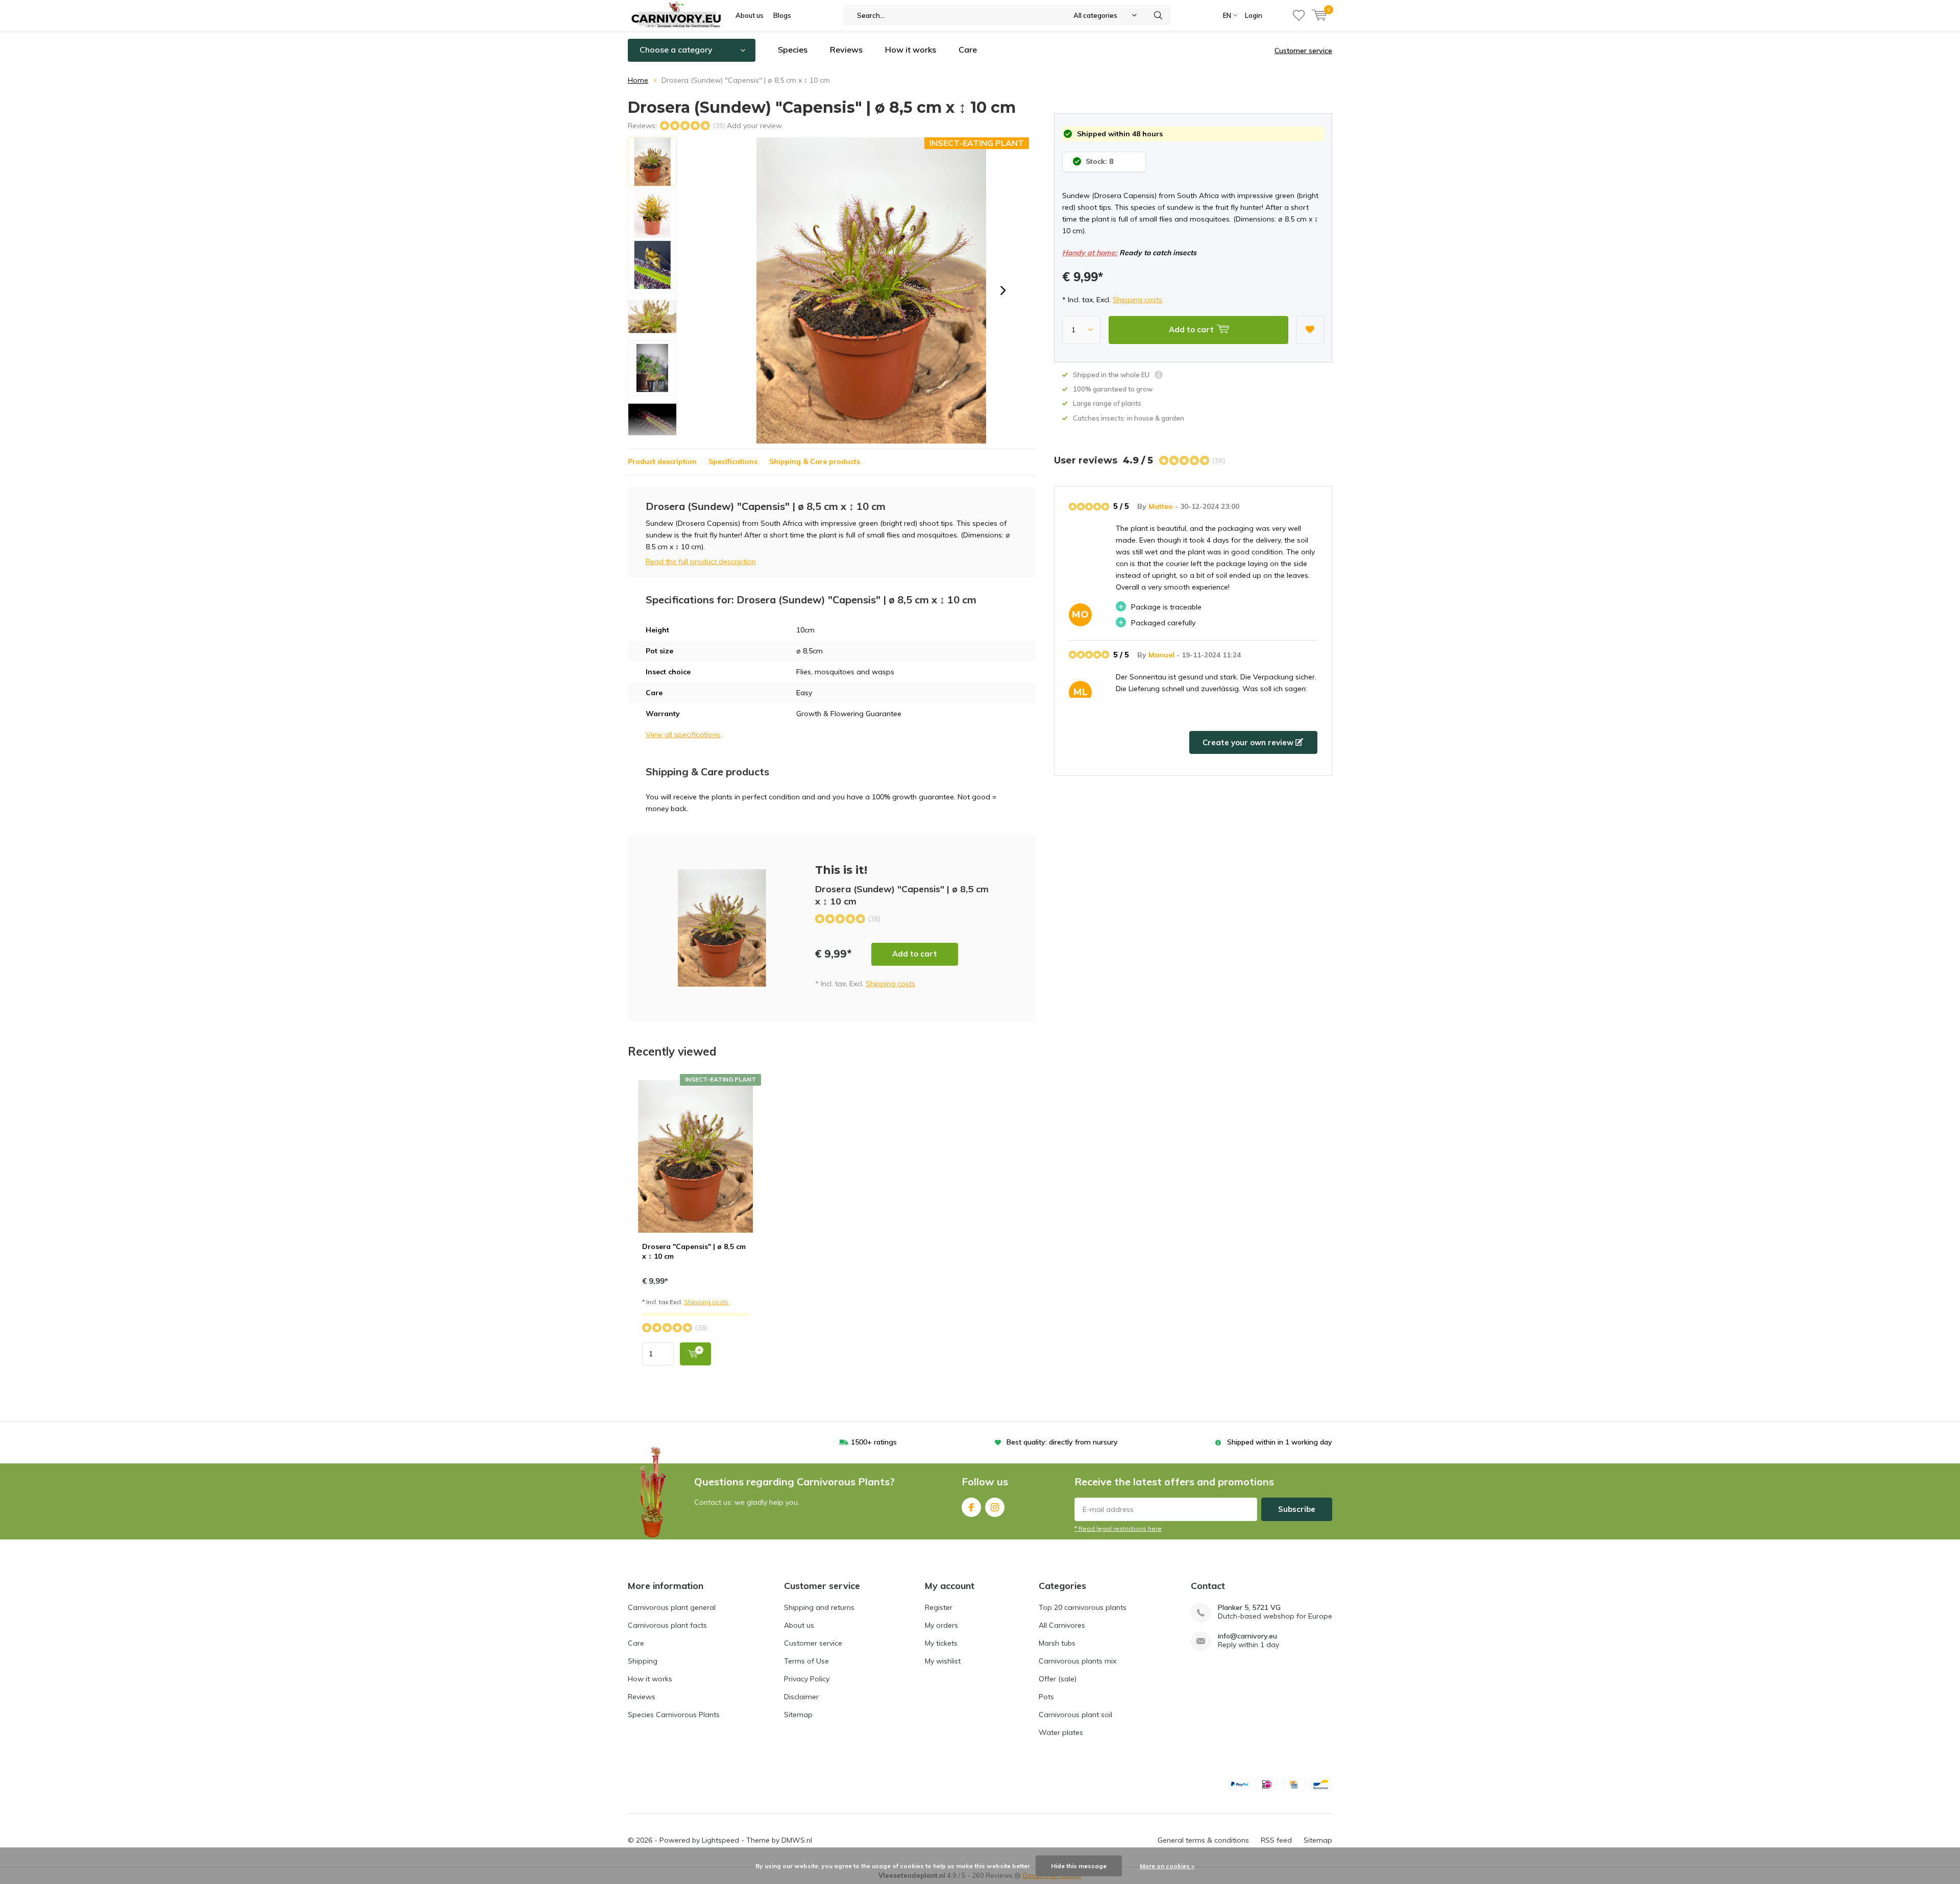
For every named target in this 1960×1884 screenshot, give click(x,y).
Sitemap (798, 1715)
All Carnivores (1062, 1625)
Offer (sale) (1058, 1679)
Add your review (754, 126)
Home (638, 80)
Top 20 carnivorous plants (1083, 1607)
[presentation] (1003, 290)
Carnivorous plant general (672, 1607)
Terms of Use (806, 1661)
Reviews (846, 50)
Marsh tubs (1057, 1643)
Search (1158, 15)
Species (793, 50)
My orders (941, 1625)
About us (750, 15)
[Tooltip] (1159, 376)
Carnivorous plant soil (1075, 1715)
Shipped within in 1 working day (1280, 1442)
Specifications (733, 461)
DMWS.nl (797, 1840)
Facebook (971, 1507)
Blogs (782, 15)
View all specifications (683, 735)
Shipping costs (1137, 300)
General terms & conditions (1203, 1840)
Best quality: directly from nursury (1062, 1442)
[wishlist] (1299, 15)
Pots (1046, 1697)
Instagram (995, 1507)
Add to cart (915, 954)
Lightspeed (720, 1840)
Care (968, 50)
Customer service (1303, 51)
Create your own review (1249, 742)
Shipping (643, 1661)
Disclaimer (801, 1697)
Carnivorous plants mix (1077, 1661)
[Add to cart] (695, 1354)
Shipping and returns (819, 1607)
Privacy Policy (807, 1679)
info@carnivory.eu (1247, 1636)
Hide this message (1079, 1866)
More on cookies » (1167, 1866)
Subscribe (1297, 1509)
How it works (911, 50)
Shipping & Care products (815, 461)
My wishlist (943, 1661)
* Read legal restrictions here (1118, 1528)
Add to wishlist (1310, 330)
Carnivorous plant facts (667, 1625)
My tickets (941, 1643)
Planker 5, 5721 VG (1249, 1608)
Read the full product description (701, 561)
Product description (662, 461)
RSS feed (1276, 1840)
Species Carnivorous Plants (674, 1715)
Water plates (1061, 1732)
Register (939, 1607)
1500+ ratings (874, 1442)
